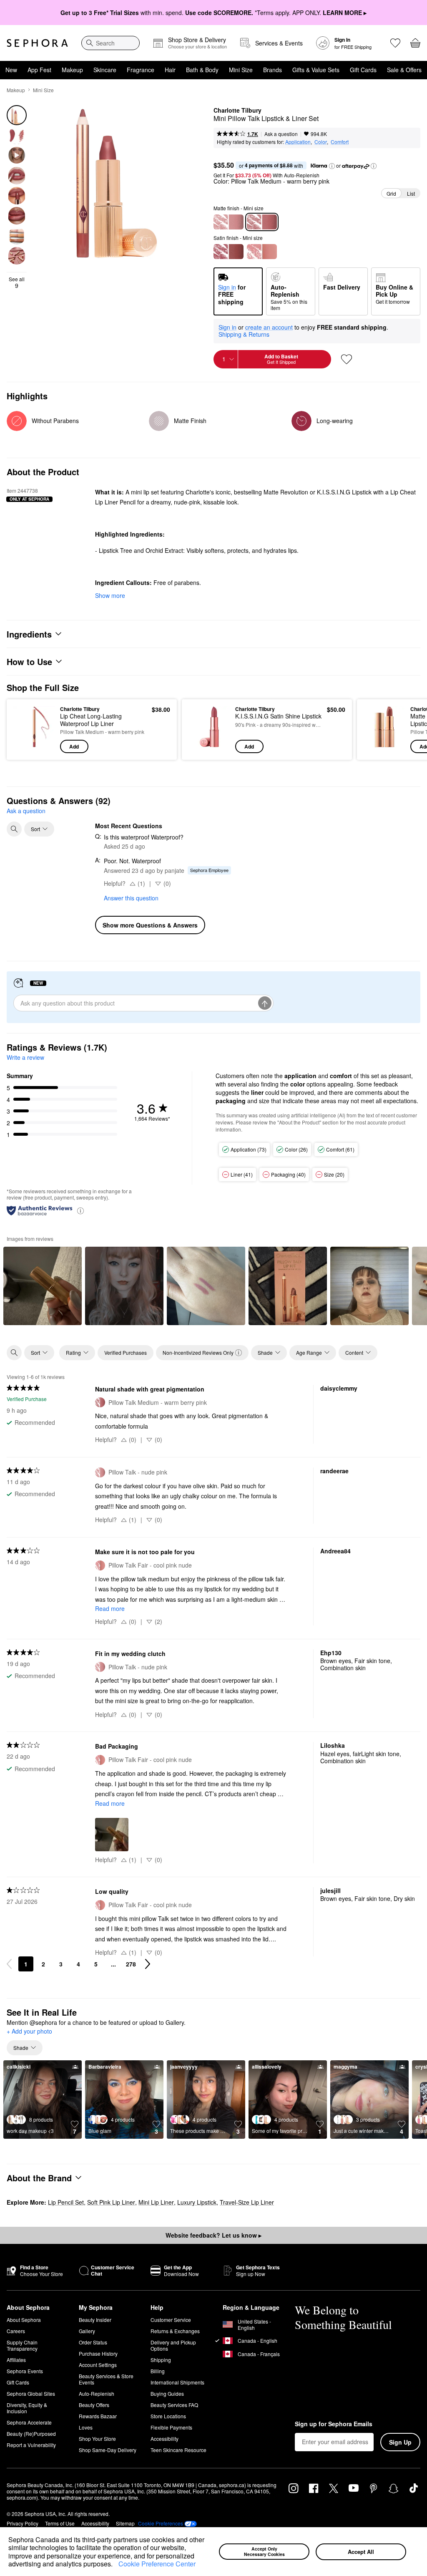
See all (17, 282)
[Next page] (148, 1964)
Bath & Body (202, 70)
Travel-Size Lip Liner (247, 2202)
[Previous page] (9, 1964)
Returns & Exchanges (175, 2331)
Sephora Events (25, 2371)
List (411, 193)
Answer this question (131, 898)
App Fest (39, 70)
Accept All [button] (361, 2552)
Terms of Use (60, 2523)
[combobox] (111, 43)
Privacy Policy (23, 2523)
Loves (86, 2427)
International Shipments (177, 2382)
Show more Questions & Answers (150, 925)
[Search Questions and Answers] (14, 829)
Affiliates (16, 2360)
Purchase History (98, 2353)
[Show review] (43, 1286)
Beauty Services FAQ (174, 2405)
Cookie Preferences (161, 2523)
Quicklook (26, 729)
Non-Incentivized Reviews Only (198, 1352)
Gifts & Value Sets (316, 70)
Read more (110, 1608)
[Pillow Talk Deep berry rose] (229, 252)
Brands (273, 70)
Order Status (93, 2342)
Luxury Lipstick (197, 2202)
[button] (116, 2565)
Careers (16, 2331)
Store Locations (168, 2416)
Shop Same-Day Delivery (108, 2450)
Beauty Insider (95, 2320)
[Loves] (395, 43)
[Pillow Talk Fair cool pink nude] (262, 252)
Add (74, 746)
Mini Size (241, 70)
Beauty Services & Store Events (106, 2379)
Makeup (72, 70)
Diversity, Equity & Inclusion (27, 2408)
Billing (158, 2371)
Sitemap (125, 2523)
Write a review (25, 1057)
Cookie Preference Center (157, 2564)
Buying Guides (167, 2393)
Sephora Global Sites (31, 2393)
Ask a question (281, 134)
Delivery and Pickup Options (173, 2345)
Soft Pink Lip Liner (111, 2202)
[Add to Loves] (347, 359)
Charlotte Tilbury (237, 111)
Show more (110, 595)
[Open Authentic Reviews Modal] (80, 1210)
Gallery (87, 2331)
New (11, 70)
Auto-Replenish (97, 2393)
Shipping (161, 2360)
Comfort (340, 142)
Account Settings (98, 2365)
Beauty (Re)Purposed (31, 2434)
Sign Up (400, 2442)
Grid (391, 193)
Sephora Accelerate (29, 2422)
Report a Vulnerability (31, 2445)
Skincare (105, 70)
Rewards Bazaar (98, 2416)
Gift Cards (363, 70)
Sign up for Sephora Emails (334, 2424)
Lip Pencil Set (66, 2202)
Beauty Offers (94, 2405)
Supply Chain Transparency (22, 2345)
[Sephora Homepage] (37, 43)
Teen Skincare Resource (178, 2450)
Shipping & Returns (244, 334)
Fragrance (141, 70)
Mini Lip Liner (156, 2202)
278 (131, 1964)
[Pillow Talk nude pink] (229, 222)
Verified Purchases (126, 1352)
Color (321, 142)
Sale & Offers (404, 70)
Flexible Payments (171, 2427)
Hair (170, 70)
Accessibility (165, 2439)
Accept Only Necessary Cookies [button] (264, 2551)
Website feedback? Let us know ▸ (213, 2235)
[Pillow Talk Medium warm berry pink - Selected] (262, 222)
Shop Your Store (97, 2439)
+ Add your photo (29, 2032)
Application (298, 142)
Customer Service (171, 2320)
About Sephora (24, 2320)
